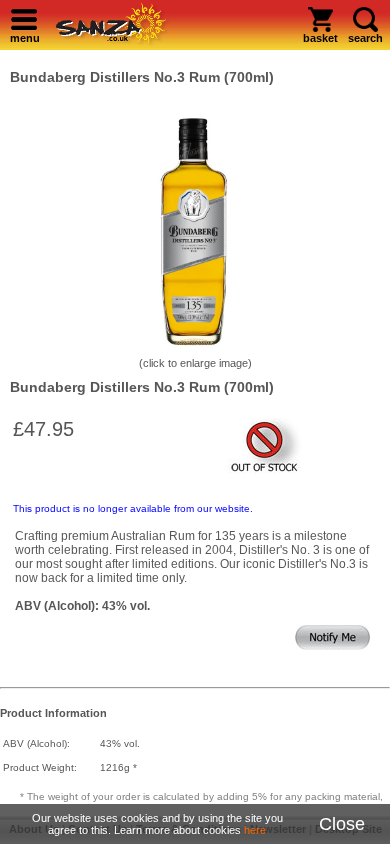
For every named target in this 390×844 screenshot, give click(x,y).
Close (342, 824)
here (255, 830)
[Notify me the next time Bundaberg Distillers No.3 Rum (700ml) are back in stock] (332, 646)
